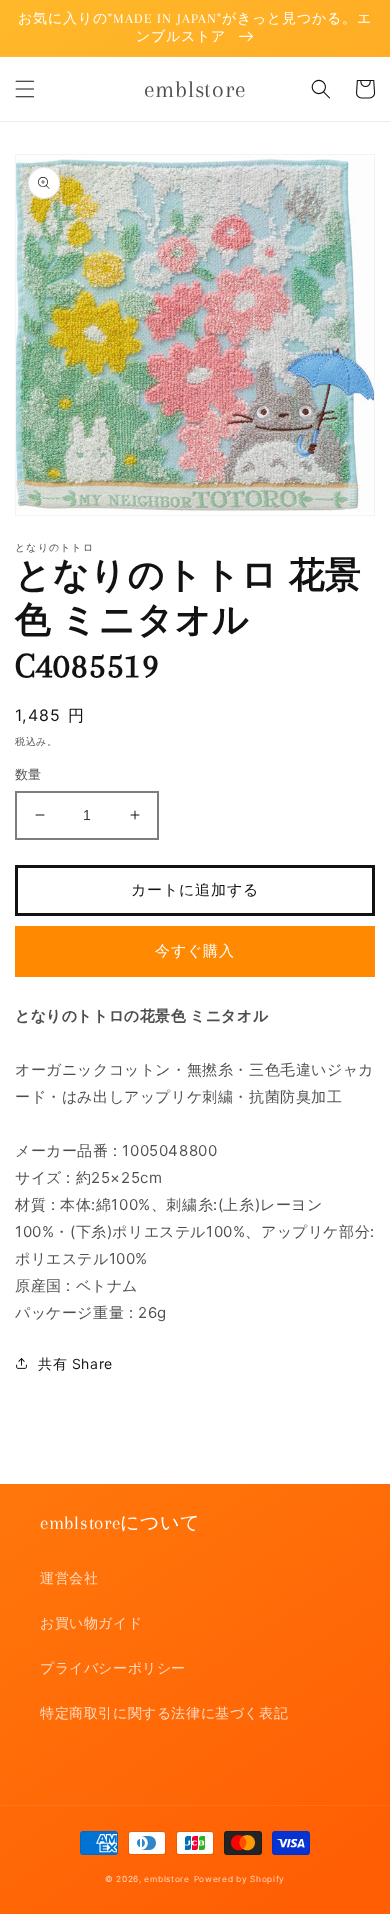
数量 (28, 774)
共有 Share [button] (75, 1363)
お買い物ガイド (91, 1622)
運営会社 (69, 1577)
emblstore (166, 1879)
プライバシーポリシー (113, 1667)
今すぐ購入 (195, 950)
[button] (25, 89)
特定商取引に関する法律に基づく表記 (164, 1712)
